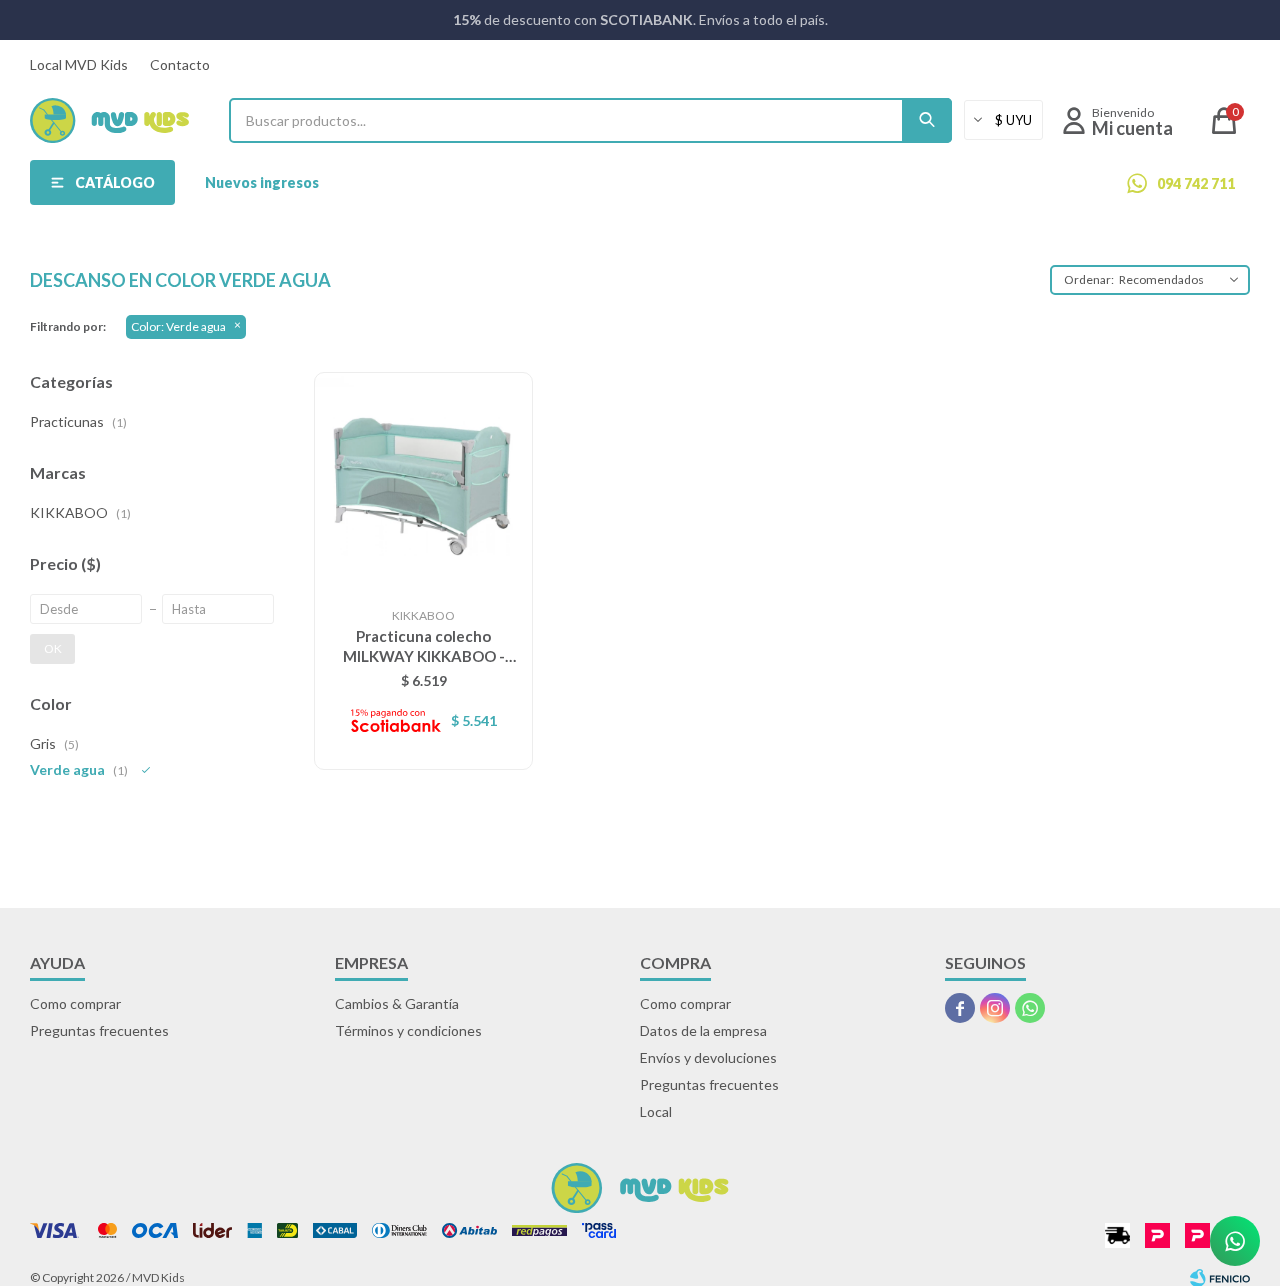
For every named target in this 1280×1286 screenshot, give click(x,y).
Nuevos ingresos (262, 182)
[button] (927, 120)
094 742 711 (1196, 183)
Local (656, 1111)
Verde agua (178, 326)
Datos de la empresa (703, 1030)
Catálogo (115, 182)
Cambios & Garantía (397, 1003)
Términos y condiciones (408, 1030)
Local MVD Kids (79, 64)
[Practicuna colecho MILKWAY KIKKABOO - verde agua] (423, 481)
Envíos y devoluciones (708, 1057)
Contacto (180, 64)
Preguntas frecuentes (99, 1030)
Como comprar (75, 1003)
